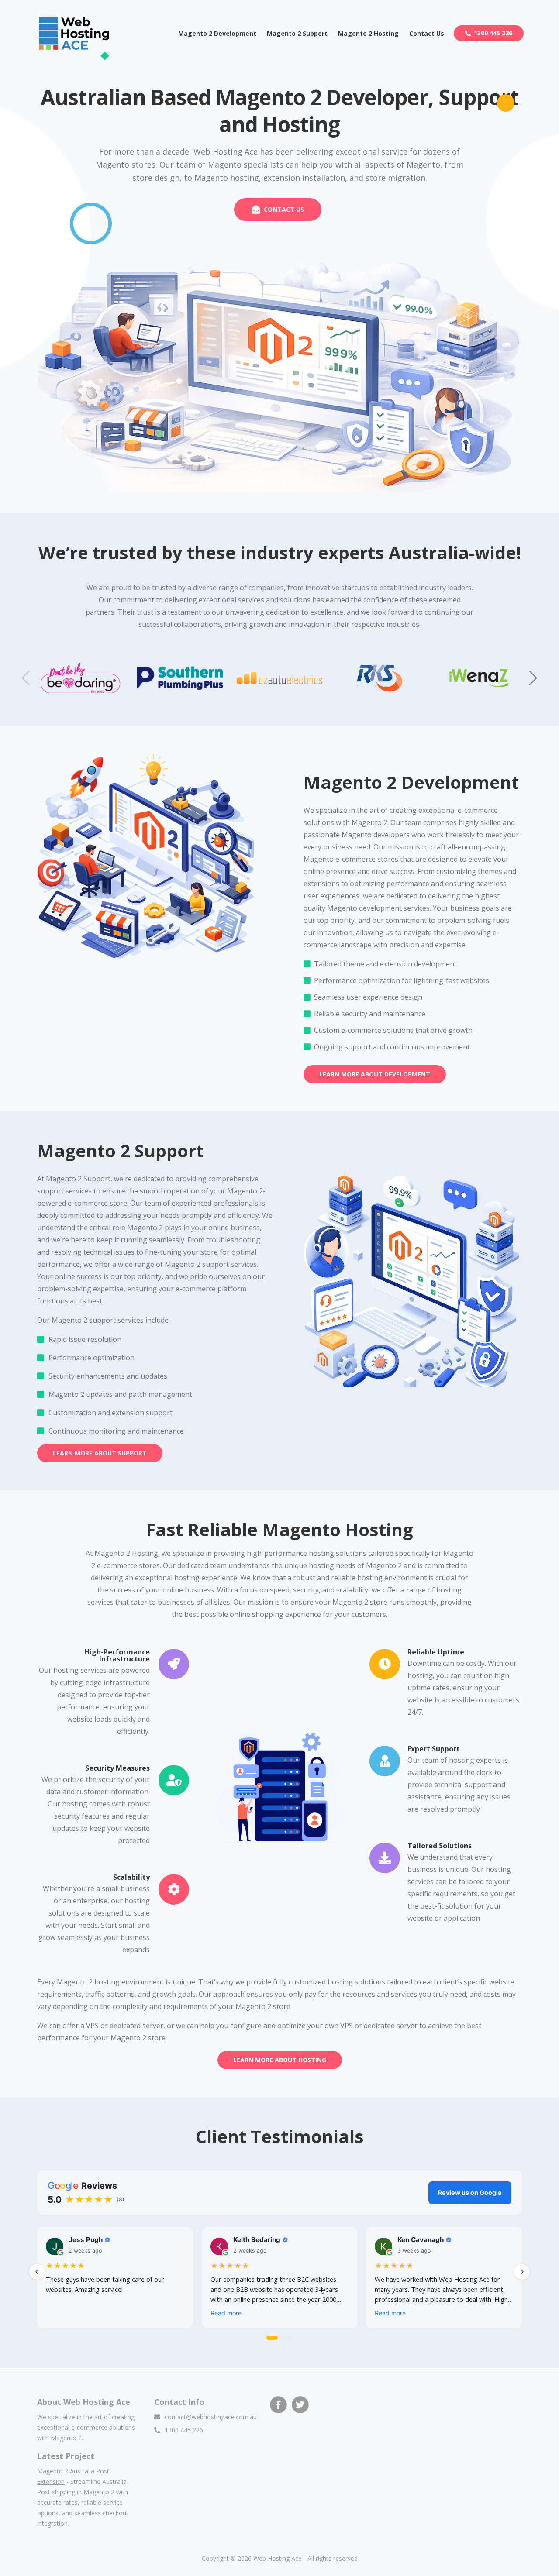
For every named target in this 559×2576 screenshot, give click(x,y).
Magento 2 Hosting (368, 33)
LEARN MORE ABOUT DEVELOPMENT (375, 1074)
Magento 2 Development (217, 33)
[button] (533, 678)
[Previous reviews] (37, 2272)
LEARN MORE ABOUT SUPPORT (100, 1453)
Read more (226, 2313)
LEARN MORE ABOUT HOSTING (280, 2060)
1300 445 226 (493, 33)
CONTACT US (284, 209)
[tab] (272, 2338)
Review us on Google (470, 2193)
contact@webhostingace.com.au (211, 2417)
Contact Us (427, 33)
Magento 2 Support (297, 33)
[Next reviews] (522, 2272)
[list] (279, 2279)
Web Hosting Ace (278, 2558)
